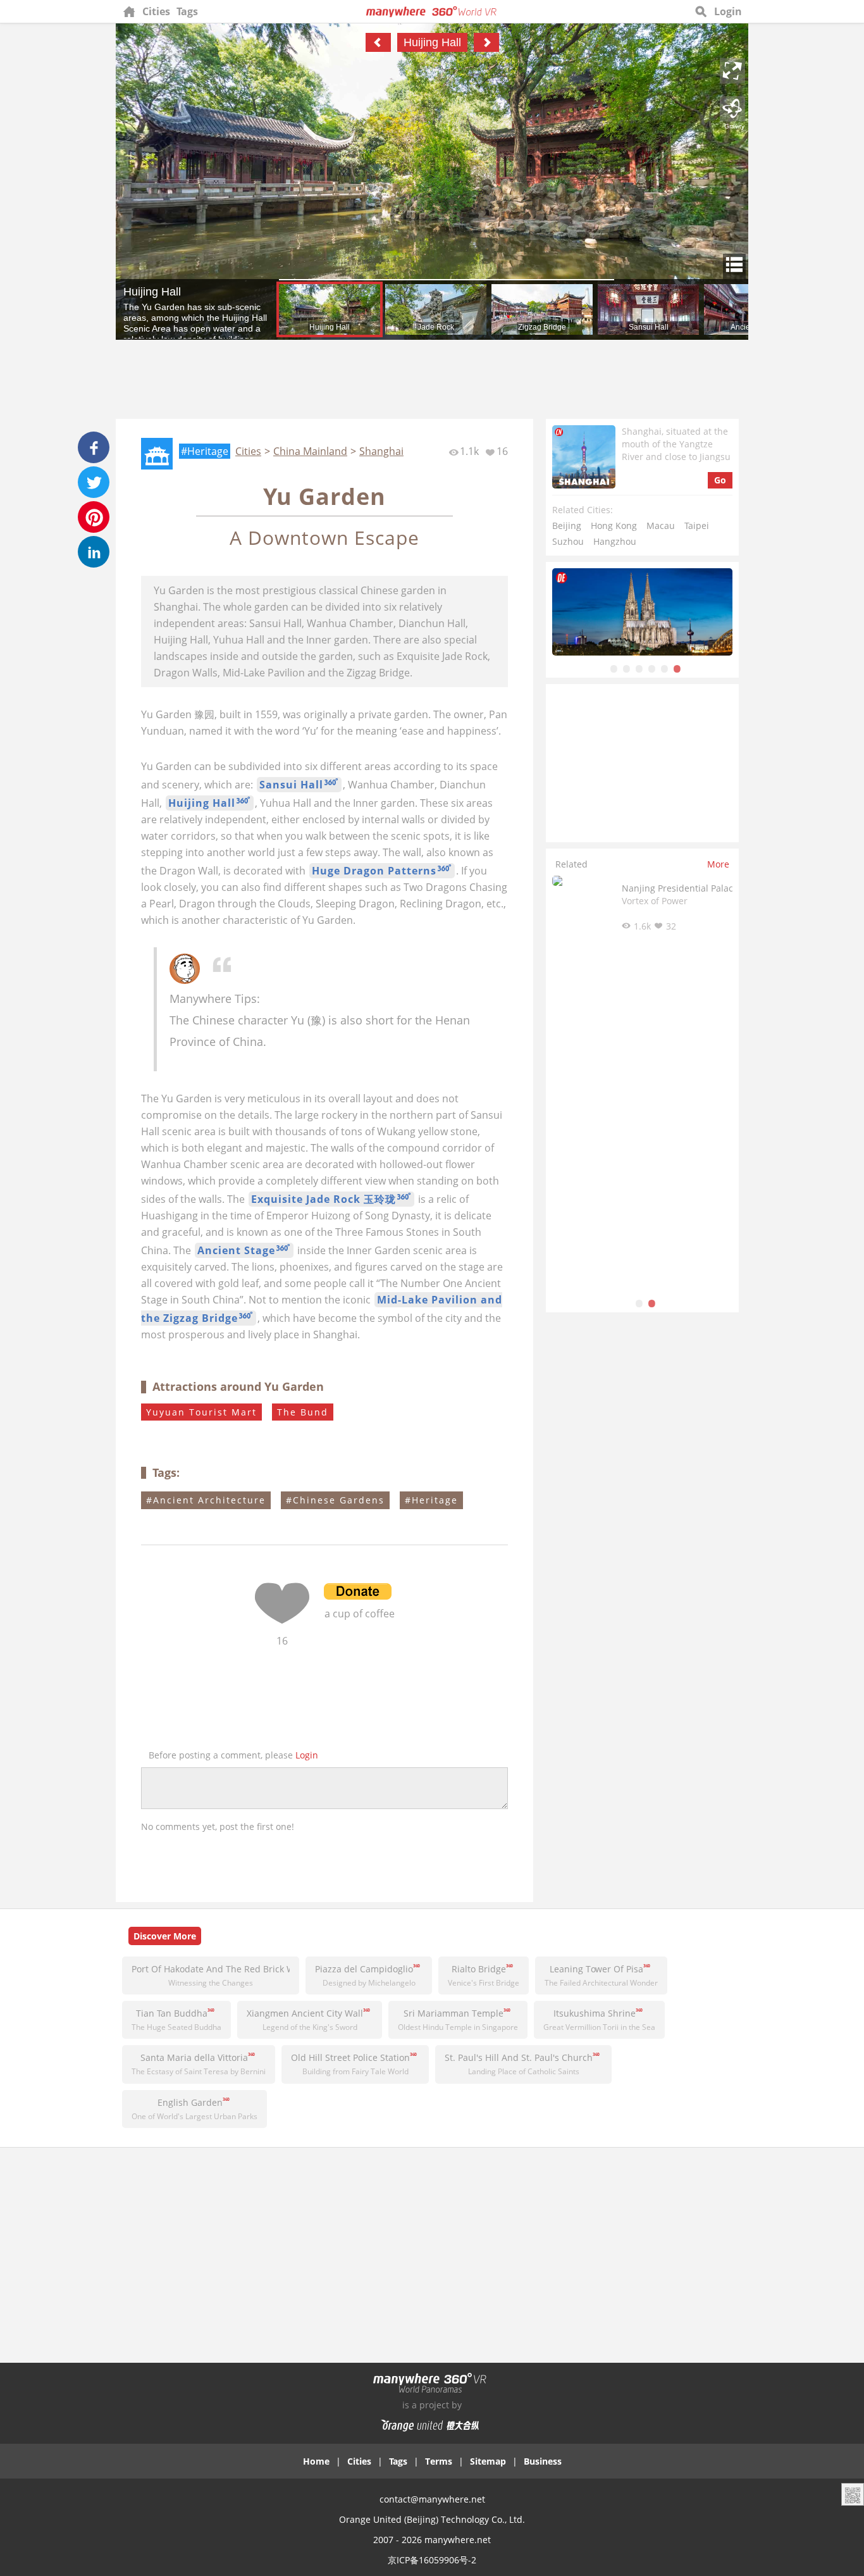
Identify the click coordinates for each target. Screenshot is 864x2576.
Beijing (567, 526)
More (718, 864)
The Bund (303, 1412)
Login (728, 11)
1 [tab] (614, 668)
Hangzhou (615, 541)
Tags (187, 11)
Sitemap (488, 2461)
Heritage (435, 1500)
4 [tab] (652, 668)
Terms (439, 2461)
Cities (156, 11)
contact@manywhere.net (432, 2499)
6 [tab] (677, 668)
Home (316, 2461)
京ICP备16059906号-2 (432, 2560)
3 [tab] (639, 668)
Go (720, 480)
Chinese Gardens (339, 1500)
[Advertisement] (432, 381)
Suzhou (568, 541)
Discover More (165, 1936)
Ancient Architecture (209, 1500)
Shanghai (381, 451)
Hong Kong (614, 526)
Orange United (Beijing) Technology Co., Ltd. (432, 2519)
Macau (661, 526)
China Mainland (310, 451)
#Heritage (205, 451)
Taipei (697, 526)
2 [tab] (627, 668)
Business (543, 2461)
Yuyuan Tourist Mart (201, 1412)
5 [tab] (665, 668)
